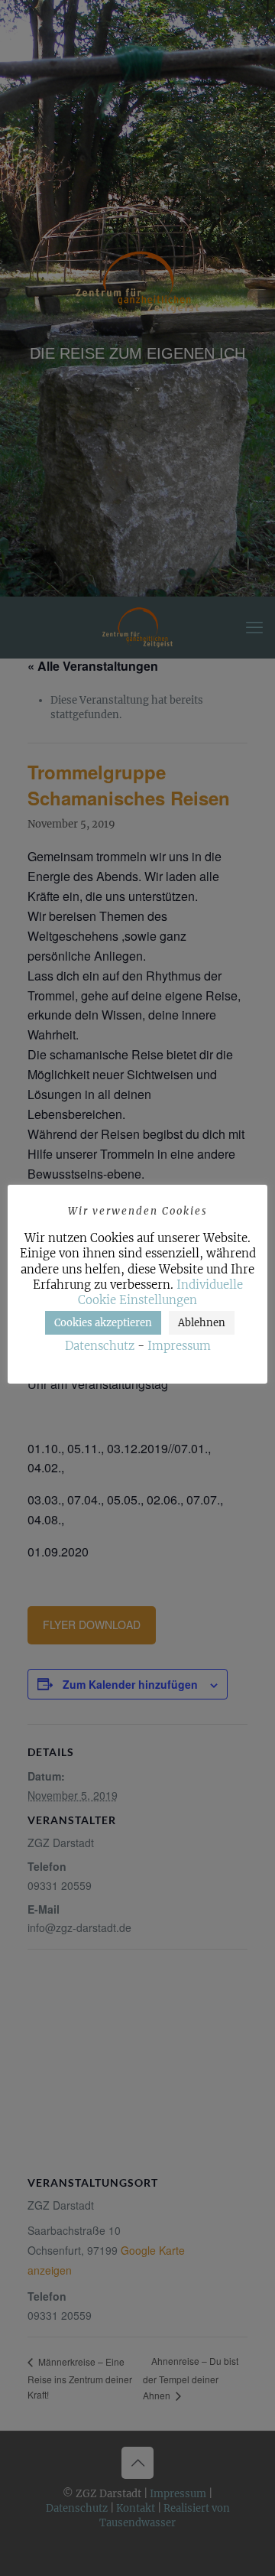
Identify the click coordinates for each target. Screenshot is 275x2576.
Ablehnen (202, 1323)
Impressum (179, 1346)
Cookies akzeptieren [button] (103, 1323)
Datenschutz (100, 1346)
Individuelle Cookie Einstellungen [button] (160, 1292)
